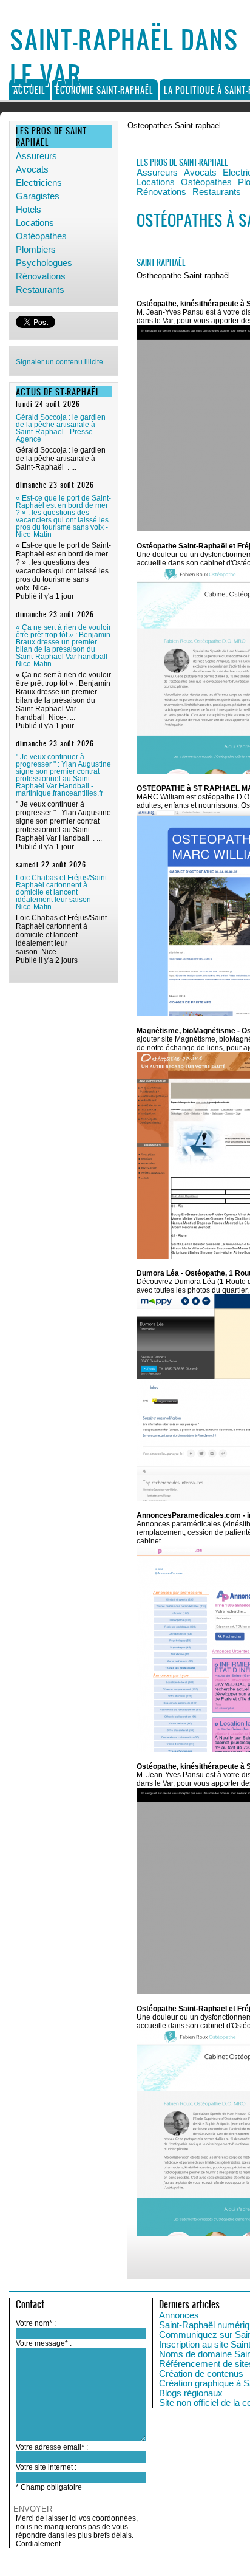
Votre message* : (44, 2343)
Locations (35, 223)
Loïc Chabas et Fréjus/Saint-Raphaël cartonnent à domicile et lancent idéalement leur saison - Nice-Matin (62, 892)
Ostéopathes (41, 236)
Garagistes (38, 196)
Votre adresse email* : (52, 2447)
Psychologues (44, 263)
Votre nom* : (36, 2323)
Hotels (29, 210)
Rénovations (41, 276)
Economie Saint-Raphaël (105, 90)
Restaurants (40, 290)
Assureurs (36, 156)
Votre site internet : (46, 2467)
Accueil (29, 90)
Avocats (32, 169)
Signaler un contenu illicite (59, 362)
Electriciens (39, 183)
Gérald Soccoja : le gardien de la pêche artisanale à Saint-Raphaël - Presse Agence (61, 428)
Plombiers (36, 250)
